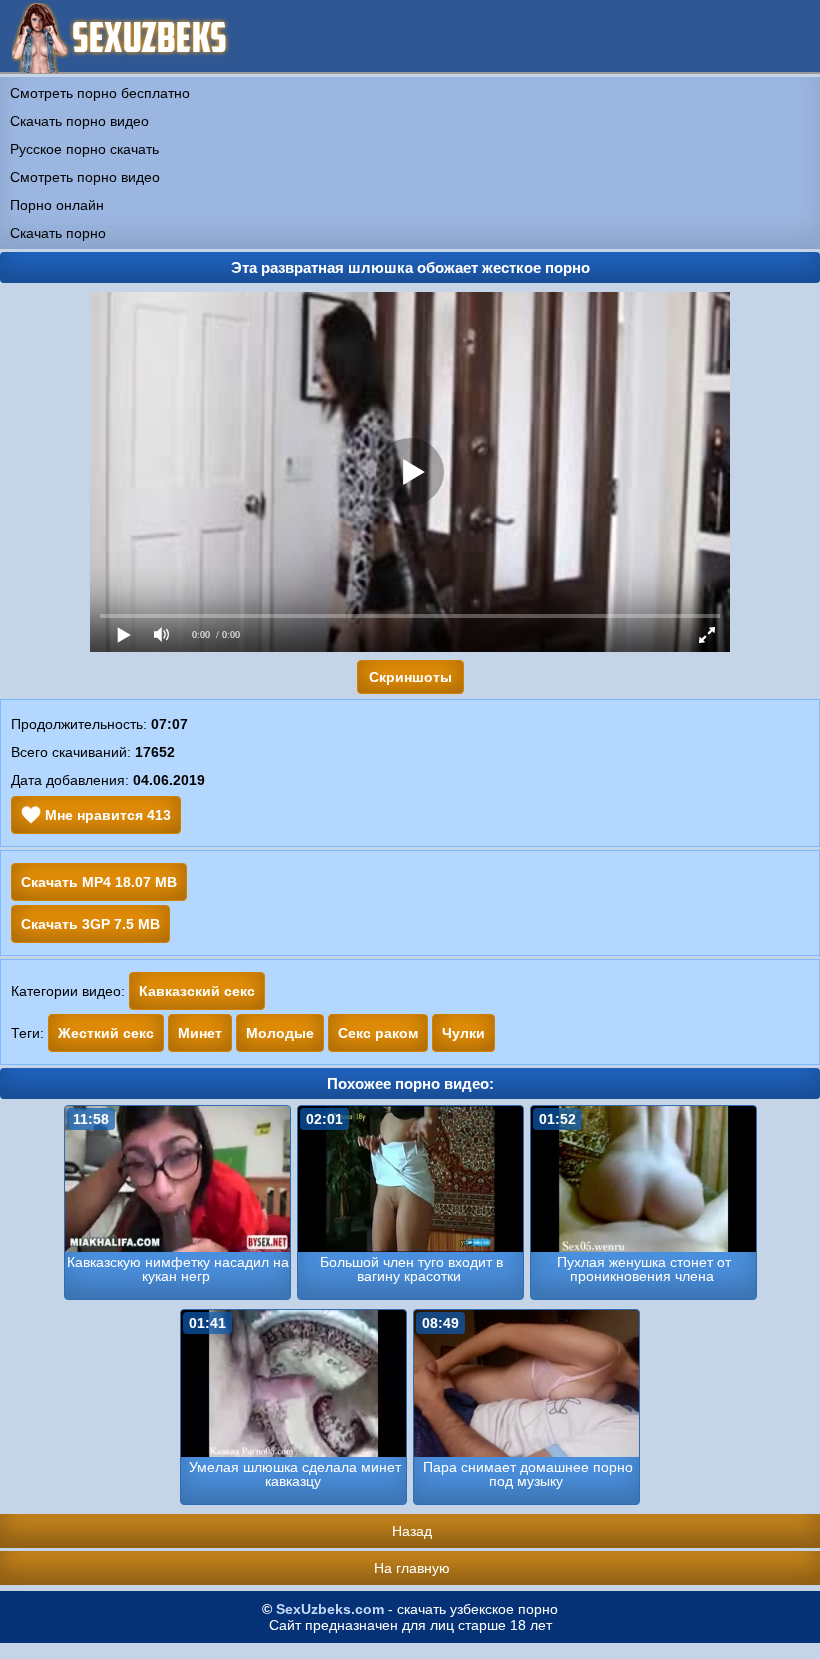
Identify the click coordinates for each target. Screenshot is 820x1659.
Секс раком (378, 1033)
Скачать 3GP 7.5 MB (90, 924)
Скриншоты (410, 677)
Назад (412, 1531)
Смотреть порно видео (85, 177)
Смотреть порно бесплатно (100, 93)
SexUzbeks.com (330, 1609)
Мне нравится (106, 815)
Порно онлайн (57, 205)
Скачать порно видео (79, 121)
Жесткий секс (106, 1033)
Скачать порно (58, 233)
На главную (412, 1568)
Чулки (463, 1033)
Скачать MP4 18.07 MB (99, 882)
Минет (200, 1033)
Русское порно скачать (84, 149)
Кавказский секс (197, 991)
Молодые (280, 1033)
